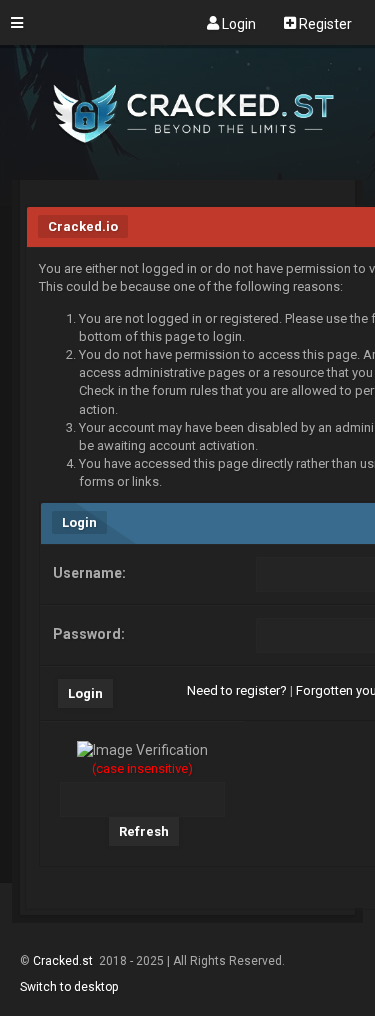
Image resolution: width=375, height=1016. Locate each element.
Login (237, 23)
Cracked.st (64, 961)
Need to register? (237, 690)
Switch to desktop (69, 987)
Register (324, 23)
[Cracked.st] (187, 171)
